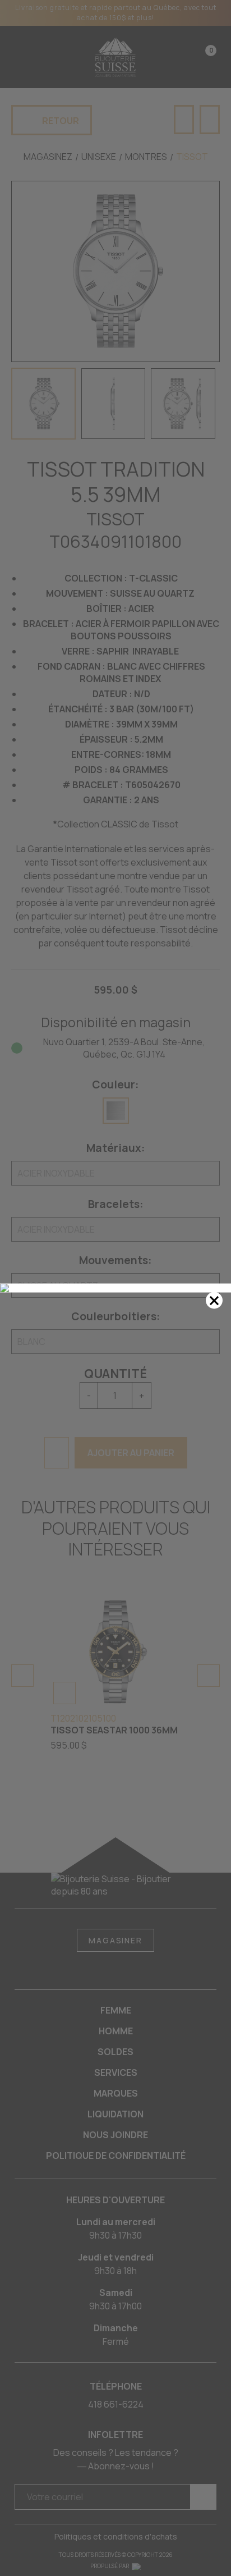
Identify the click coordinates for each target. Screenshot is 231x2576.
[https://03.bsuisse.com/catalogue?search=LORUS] (115, 1288)
